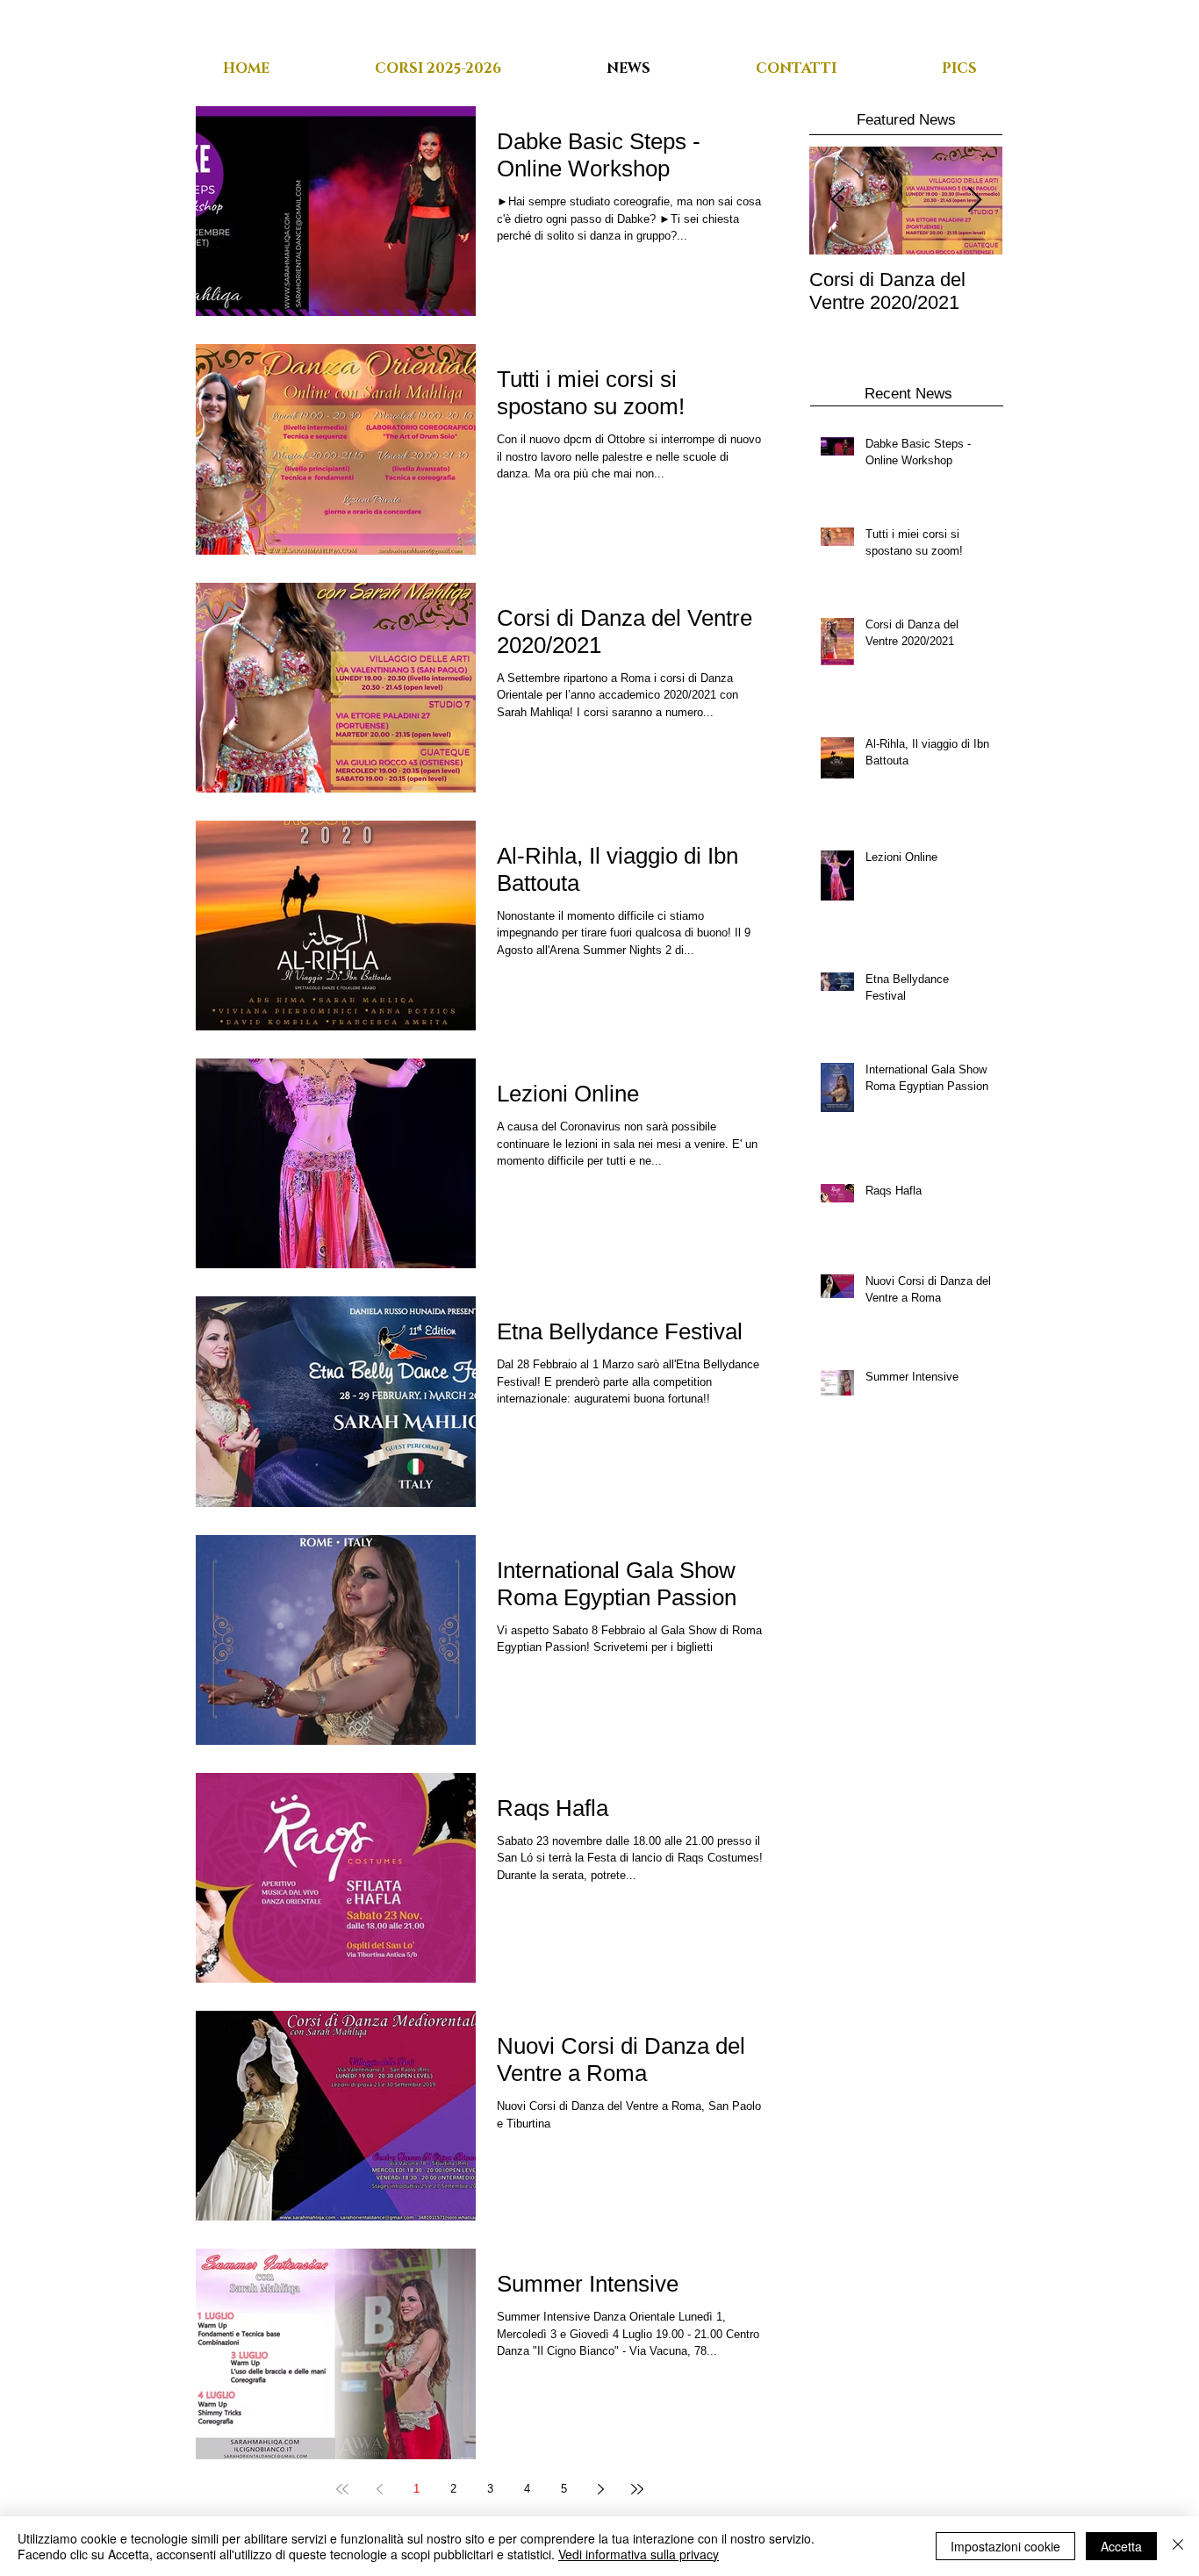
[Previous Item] (837, 201)
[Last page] (637, 2489)
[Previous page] (379, 2489)
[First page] (342, 2489)
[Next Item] (974, 201)
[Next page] (600, 2489)
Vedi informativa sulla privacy (639, 2554)
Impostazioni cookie (1005, 2546)
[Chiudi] (1178, 2546)
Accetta (1121, 2546)
